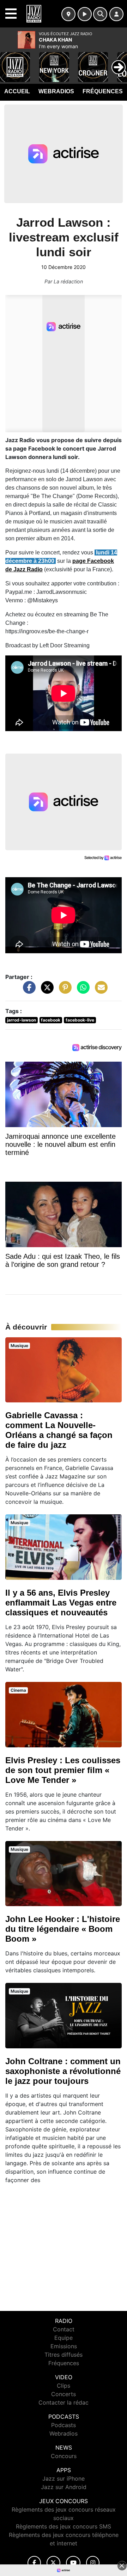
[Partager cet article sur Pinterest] (64, 991)
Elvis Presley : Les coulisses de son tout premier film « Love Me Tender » (63, 1770)
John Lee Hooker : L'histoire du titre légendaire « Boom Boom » (63, 1929)
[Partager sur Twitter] (46, 991)
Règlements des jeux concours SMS (64, 2526)
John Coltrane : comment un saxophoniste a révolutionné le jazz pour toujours (63, 2071)
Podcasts (64, 2425)
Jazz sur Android (64, 2487)
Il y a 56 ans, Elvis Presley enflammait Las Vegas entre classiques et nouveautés (61, 1603)
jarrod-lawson (22, 1020)
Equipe (64, 2338)
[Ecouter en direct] (85, 14)
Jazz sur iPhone (64, 2478)
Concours (64, 2456)
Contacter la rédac (64, 2402)
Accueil (17, 91)
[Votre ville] (68, 14)
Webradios (56, 91)
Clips (64, 2386)
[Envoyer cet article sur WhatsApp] (81, 991)
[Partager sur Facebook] (28, 991)
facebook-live (80, 1020)
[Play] (9, 62)
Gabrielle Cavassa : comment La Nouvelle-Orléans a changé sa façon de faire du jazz (59, 1430)
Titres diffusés (64, 2355)
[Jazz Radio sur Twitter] (53, 2563)
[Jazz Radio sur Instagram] (93, 2563)
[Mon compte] (116, 14)
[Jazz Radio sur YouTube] (73, 2563)
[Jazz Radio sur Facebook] (34, 2563)
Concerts (64, 2394)
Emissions (64, 2346)
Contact (64, 2329)
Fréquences (103, 91)
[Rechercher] (100, 14)
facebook (51, 1020)
